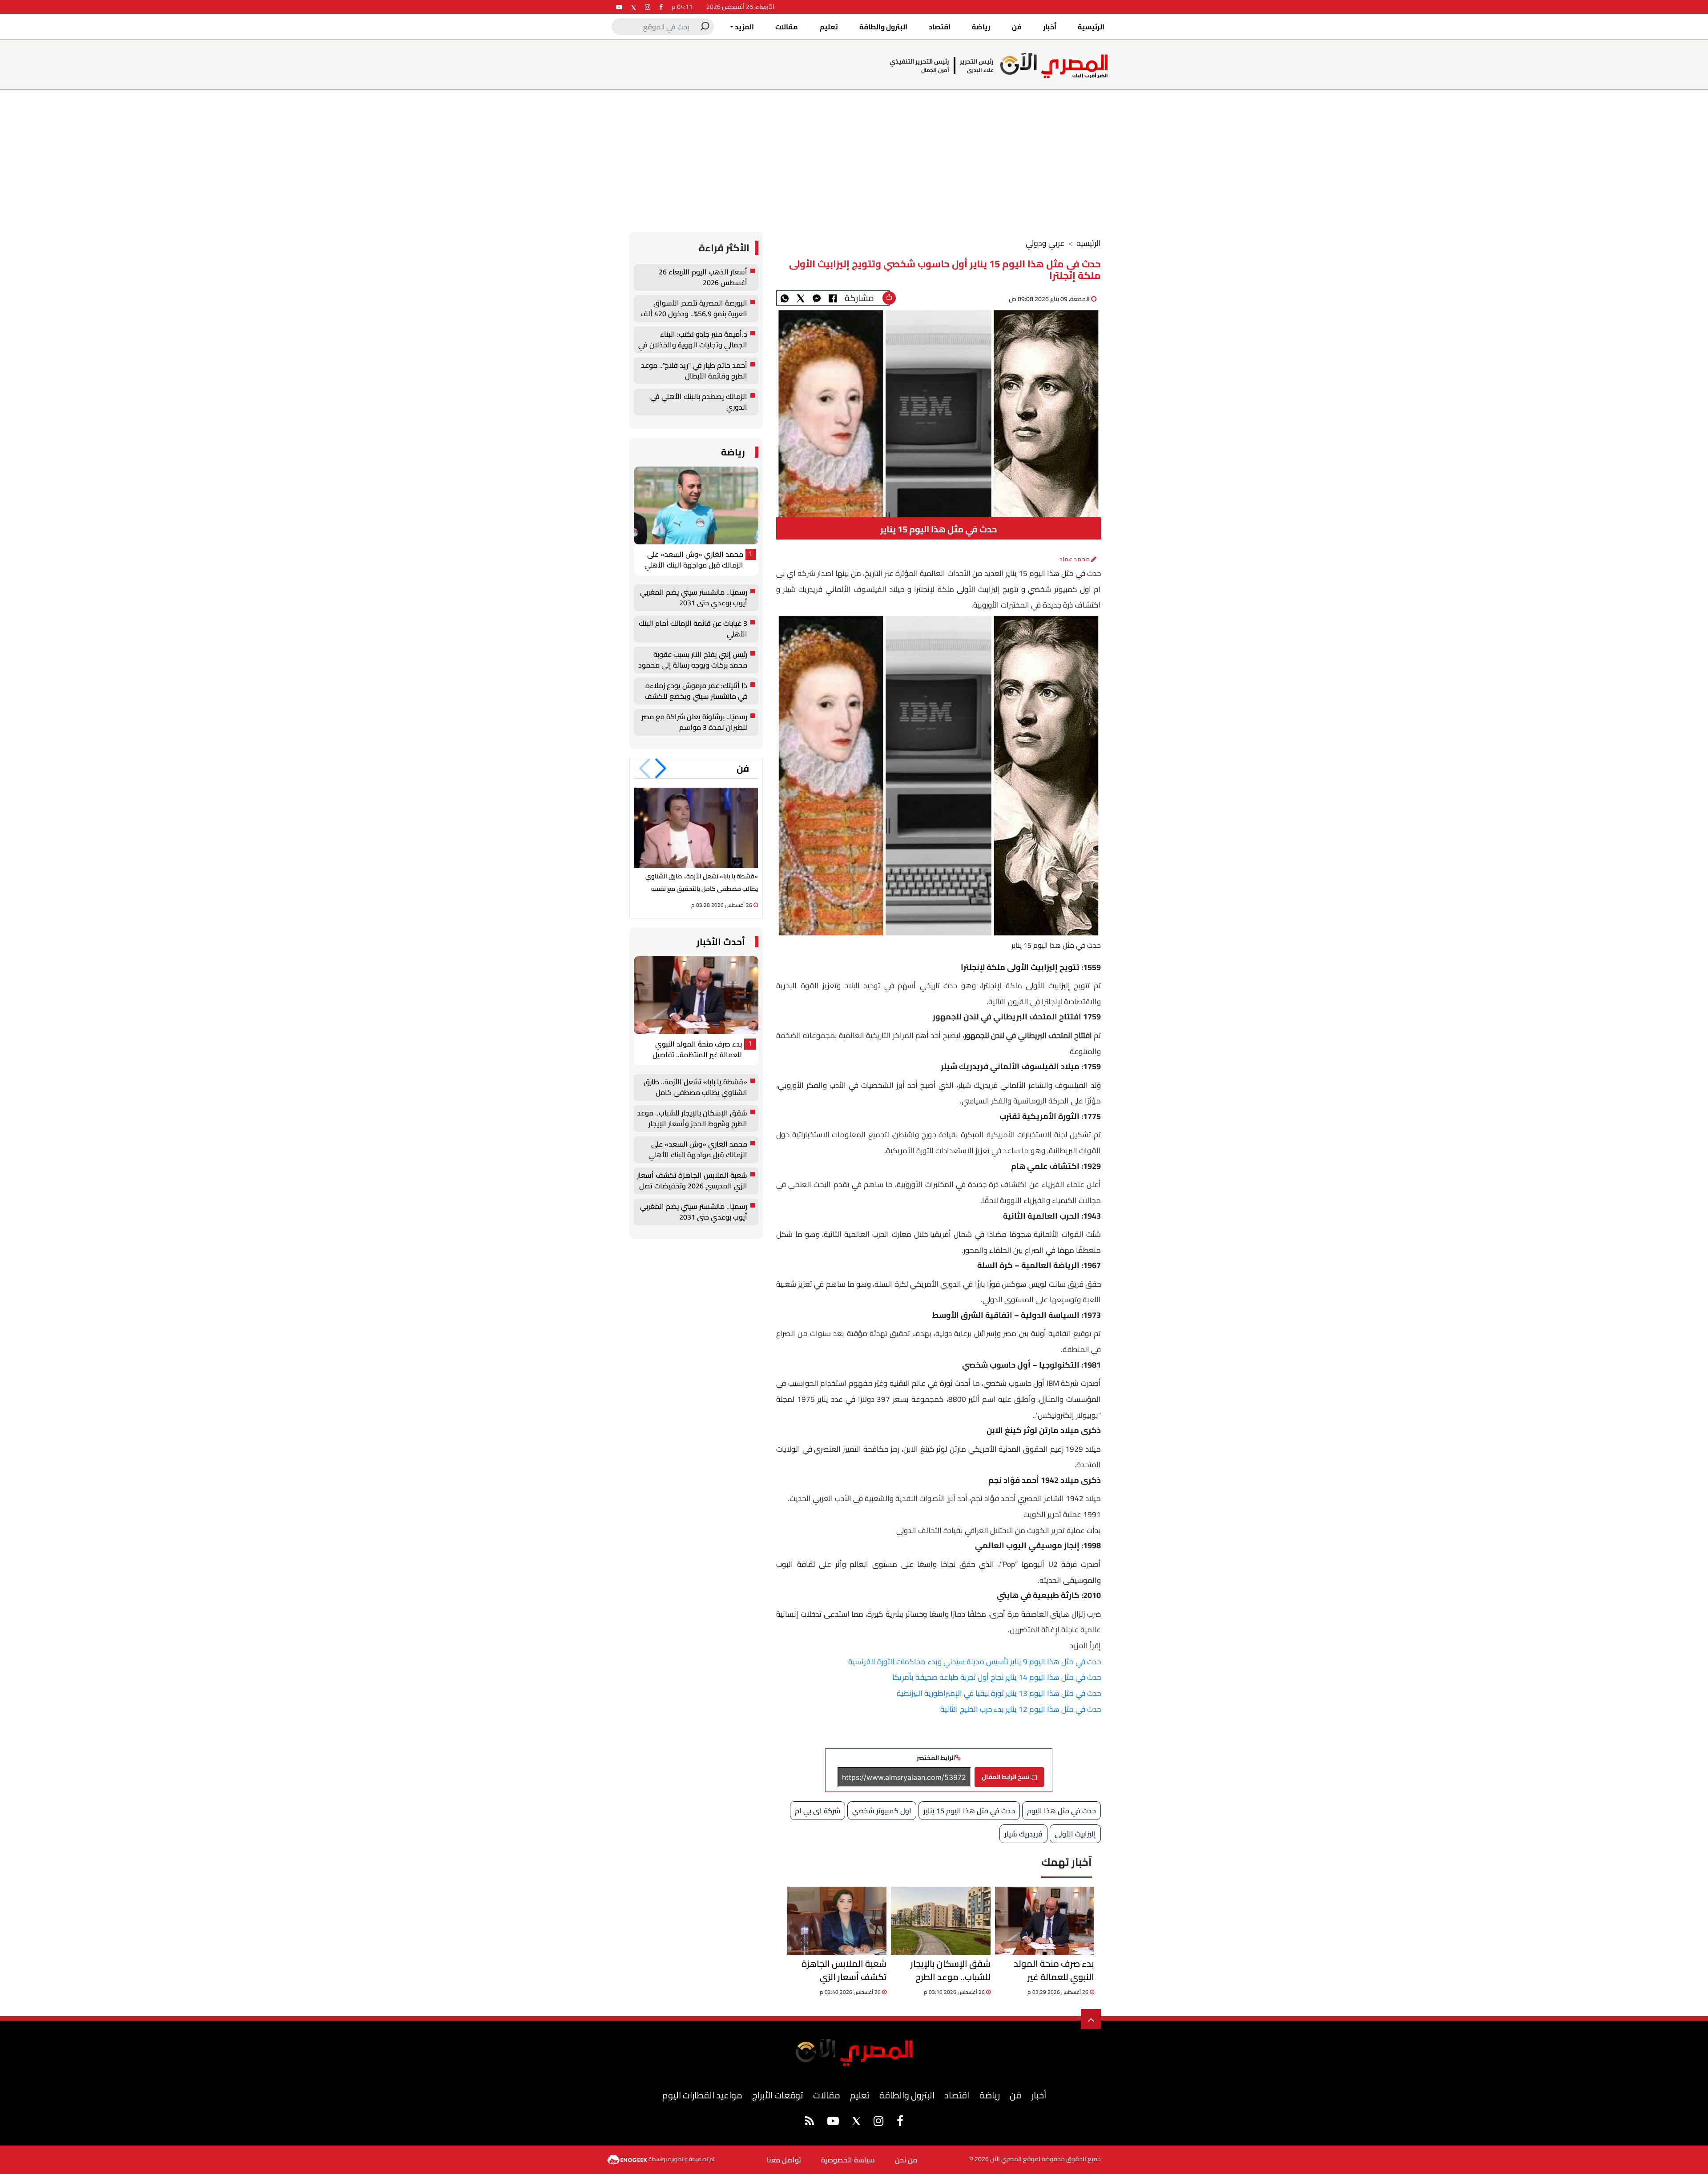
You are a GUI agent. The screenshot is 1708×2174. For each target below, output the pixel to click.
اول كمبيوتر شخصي (882, 1811)
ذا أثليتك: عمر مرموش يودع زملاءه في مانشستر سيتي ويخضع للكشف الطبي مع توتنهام (696, 691)
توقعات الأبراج (777, 2095)
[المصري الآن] (1054, 66)
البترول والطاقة (883, 27)
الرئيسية (1091, 27)
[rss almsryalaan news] (810, 2122)
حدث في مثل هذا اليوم (1061, 1811)
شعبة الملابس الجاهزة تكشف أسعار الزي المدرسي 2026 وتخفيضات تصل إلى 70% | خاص (838, 1970)
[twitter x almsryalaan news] (634, 7)
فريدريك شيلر (1023, 1834)
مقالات (787, 27)
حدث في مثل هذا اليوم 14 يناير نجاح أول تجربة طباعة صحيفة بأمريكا (997, 1677)
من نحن (906, 2160)
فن (1017, 27)
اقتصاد (940, 27)
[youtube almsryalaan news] (619, 7)
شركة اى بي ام (818, 1811)
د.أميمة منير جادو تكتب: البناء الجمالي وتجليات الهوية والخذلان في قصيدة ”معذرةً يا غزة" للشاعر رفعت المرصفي (693, 340)
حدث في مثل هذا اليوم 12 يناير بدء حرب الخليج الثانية (1021, 1709)
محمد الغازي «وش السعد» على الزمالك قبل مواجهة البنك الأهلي (694, 560)
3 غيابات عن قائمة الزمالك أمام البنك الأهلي (693, 629)
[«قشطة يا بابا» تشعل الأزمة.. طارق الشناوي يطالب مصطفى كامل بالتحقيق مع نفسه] (696, 827)
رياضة (981, 27)
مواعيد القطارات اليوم (702, 2095)
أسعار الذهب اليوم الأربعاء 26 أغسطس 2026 (703, 278)
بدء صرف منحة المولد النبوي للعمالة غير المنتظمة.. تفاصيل (1054, 1970)
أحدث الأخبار (721, 942)
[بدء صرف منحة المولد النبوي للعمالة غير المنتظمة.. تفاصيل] (1045, 1921)
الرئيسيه (1089, 243)
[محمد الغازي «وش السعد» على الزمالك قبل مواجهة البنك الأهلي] (696, 505)
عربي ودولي (1045, 243)
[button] (661, 769)
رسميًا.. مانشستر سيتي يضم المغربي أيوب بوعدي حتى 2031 (694, 598)
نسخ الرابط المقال (1006, 1777)
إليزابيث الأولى (1075, 1834)
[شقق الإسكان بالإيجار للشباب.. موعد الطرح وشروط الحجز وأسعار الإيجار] (941, 1921)
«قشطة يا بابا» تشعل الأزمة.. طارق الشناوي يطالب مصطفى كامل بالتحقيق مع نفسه (695, 1087)
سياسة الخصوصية (848, 2160)
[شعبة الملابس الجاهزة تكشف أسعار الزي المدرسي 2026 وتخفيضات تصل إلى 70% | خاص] (837, 1921)
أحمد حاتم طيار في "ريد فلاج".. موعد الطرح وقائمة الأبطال (694, 371)
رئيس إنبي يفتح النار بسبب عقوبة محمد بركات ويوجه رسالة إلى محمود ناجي (693, 660)
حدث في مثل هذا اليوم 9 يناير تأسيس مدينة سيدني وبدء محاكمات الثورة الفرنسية (975, 1662)
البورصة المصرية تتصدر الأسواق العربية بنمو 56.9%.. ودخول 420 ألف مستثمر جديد (694, 309)
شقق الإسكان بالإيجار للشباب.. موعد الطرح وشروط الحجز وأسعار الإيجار (941, 1970)
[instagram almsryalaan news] (648, 7)
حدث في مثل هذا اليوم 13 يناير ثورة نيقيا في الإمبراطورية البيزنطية (999, 1693)
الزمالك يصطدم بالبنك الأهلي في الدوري (699, 402)
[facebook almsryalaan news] (661, 7)
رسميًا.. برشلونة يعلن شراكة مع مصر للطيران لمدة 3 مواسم (694, 722)
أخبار (1050, 27)
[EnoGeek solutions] (628, 2159)
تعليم (829, 27)
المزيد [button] (744, 27)
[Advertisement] (854, 156)
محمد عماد (1075, 559)
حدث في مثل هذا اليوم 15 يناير (969, 1811)
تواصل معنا (784, 2160)
